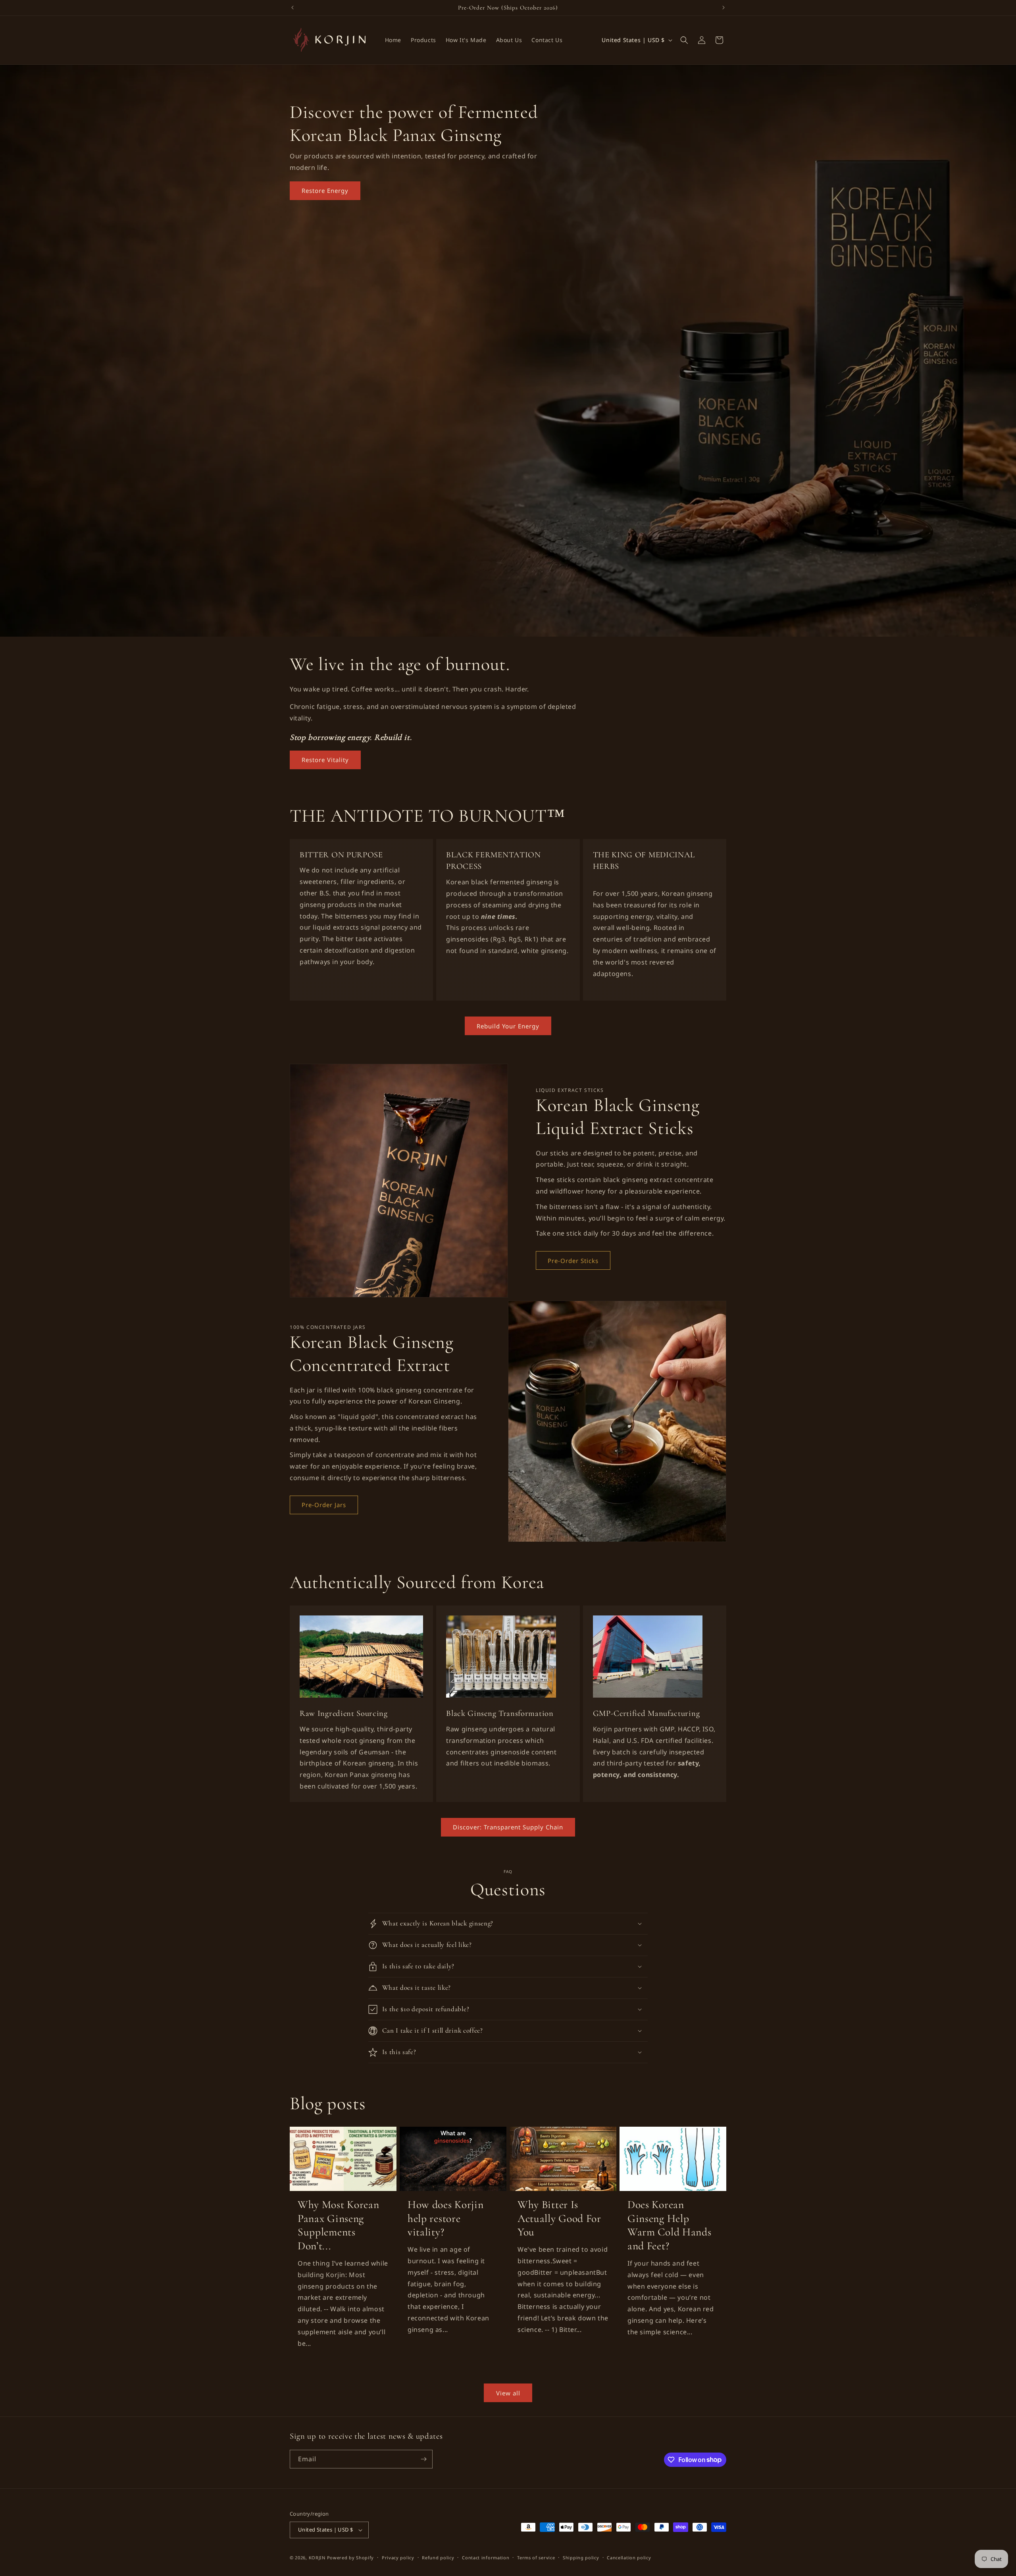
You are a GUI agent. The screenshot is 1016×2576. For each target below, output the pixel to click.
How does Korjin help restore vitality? (445, 2218)
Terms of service (536, 2558)
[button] (684, 40)
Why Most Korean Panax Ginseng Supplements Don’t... (338, 2225)
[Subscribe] (423, 2459)
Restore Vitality (325, 760)
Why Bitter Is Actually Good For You (559, 2218)
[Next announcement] (724, 8)
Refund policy (438, 2558)
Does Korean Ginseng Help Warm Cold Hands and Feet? (669, 2225)
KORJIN (317, 2558)
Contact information (486, 2558)
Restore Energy (325, 191)
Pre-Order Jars (324, 1505)
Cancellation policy (629, 2558)
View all (508, 2393)
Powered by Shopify (351, 2558)
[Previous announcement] (292, 8)
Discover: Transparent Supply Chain (508, 1827)
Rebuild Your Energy (508, 1026)
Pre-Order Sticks (573, 1261)
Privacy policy (398, 2558)
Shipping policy (581, 2558)
